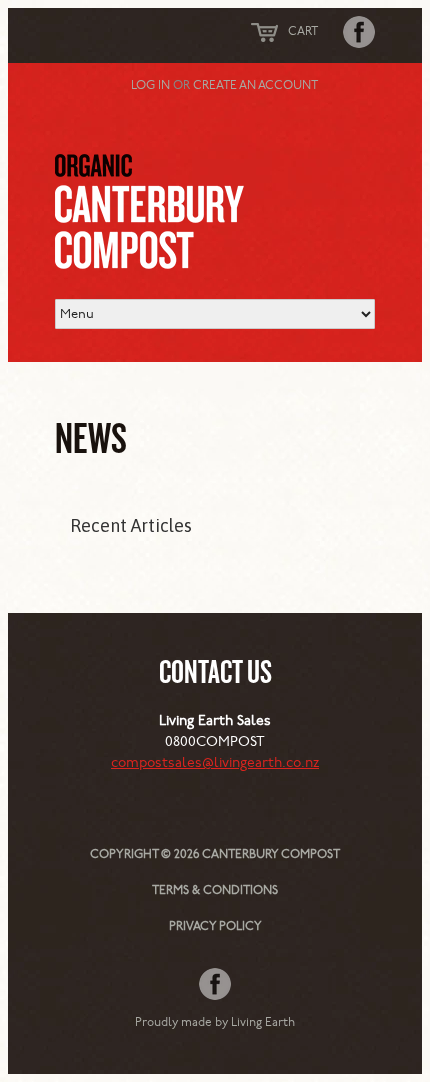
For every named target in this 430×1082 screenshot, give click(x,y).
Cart (303, 32)
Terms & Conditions (215, 891)
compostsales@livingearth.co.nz (215, 763)
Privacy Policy (215, 927)
